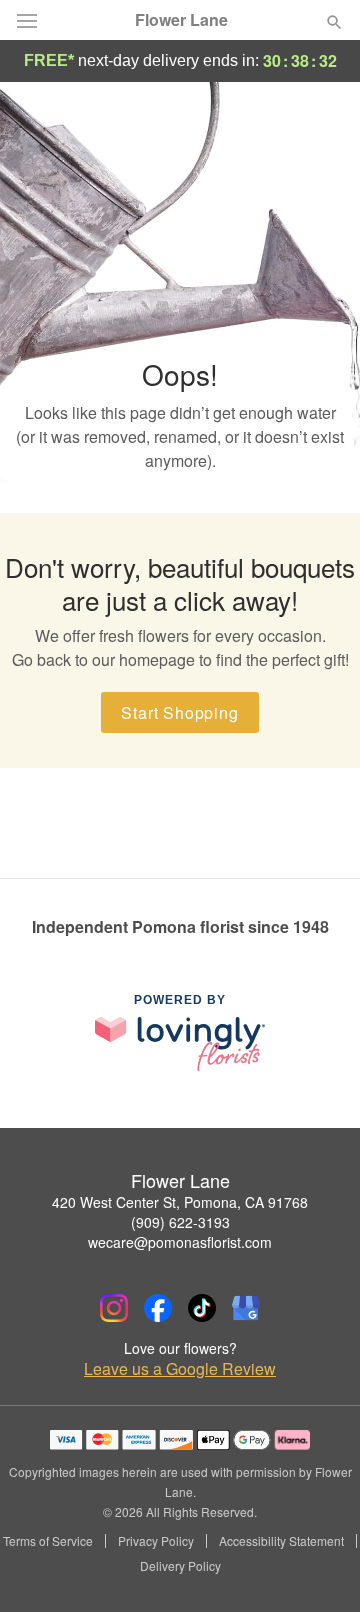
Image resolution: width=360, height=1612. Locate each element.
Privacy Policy (156, 1541)
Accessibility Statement (281, 1541)
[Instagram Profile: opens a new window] (114, 1308)
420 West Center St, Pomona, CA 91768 (180, 1202)
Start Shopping (179, 712)
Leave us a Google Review (180, 1369)
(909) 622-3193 (180, 1222)
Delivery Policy (180, 1566)
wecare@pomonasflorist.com (180, 1242)
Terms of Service (48, 1541)
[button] (317, 1567)
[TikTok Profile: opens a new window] (202, 1308)
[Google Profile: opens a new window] (246, 1308)
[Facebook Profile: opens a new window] (158, 1308)
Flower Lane (181, 20)
